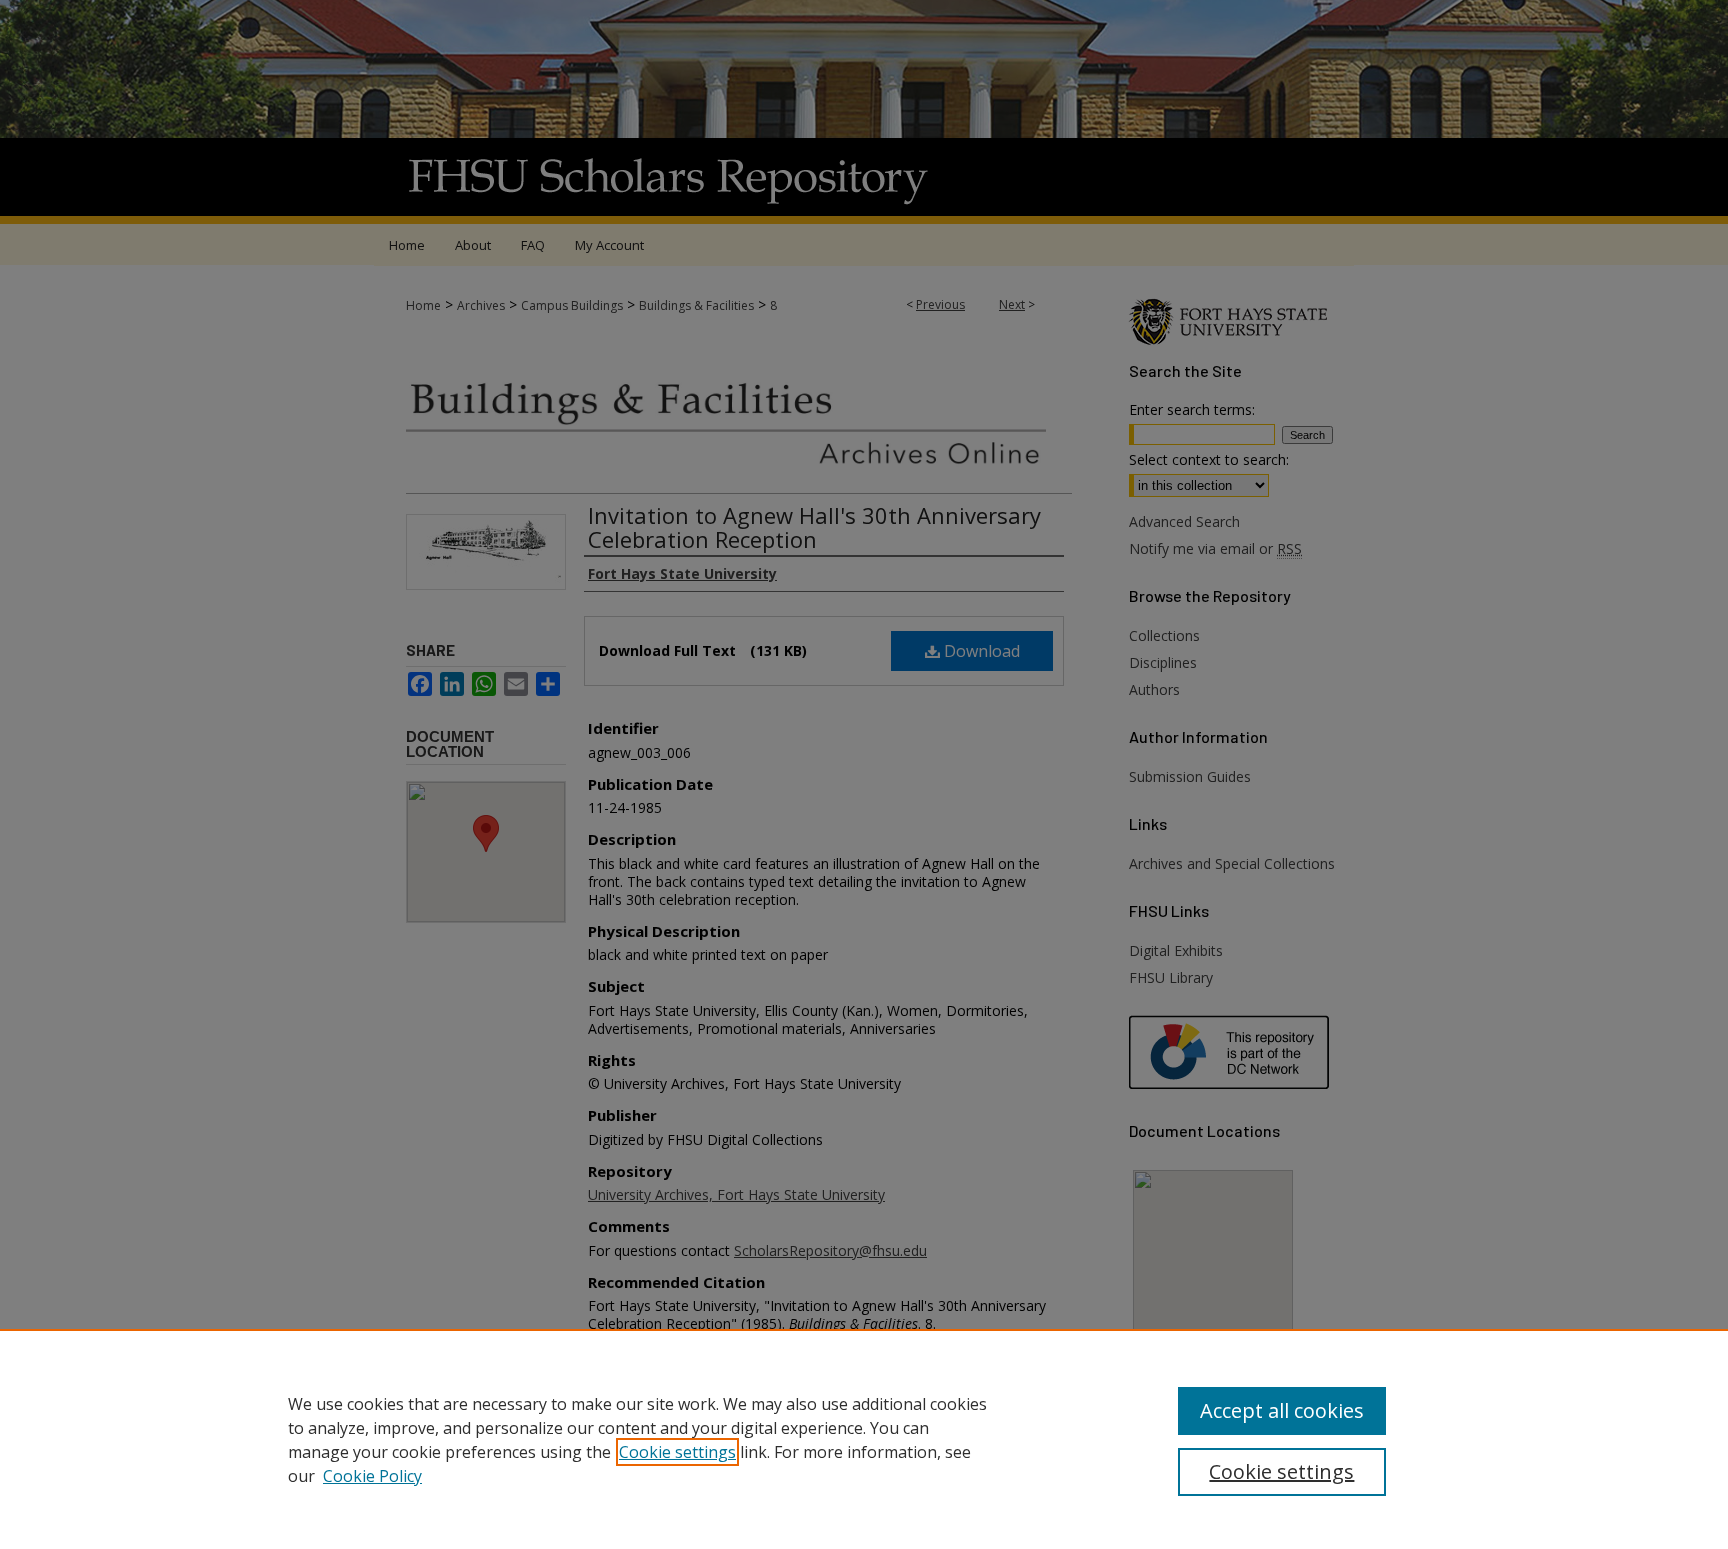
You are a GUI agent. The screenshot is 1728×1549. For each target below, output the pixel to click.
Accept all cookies (1282, 1410)
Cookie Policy (372, 1476)
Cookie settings (677, 1452)
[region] (864, 1439)
